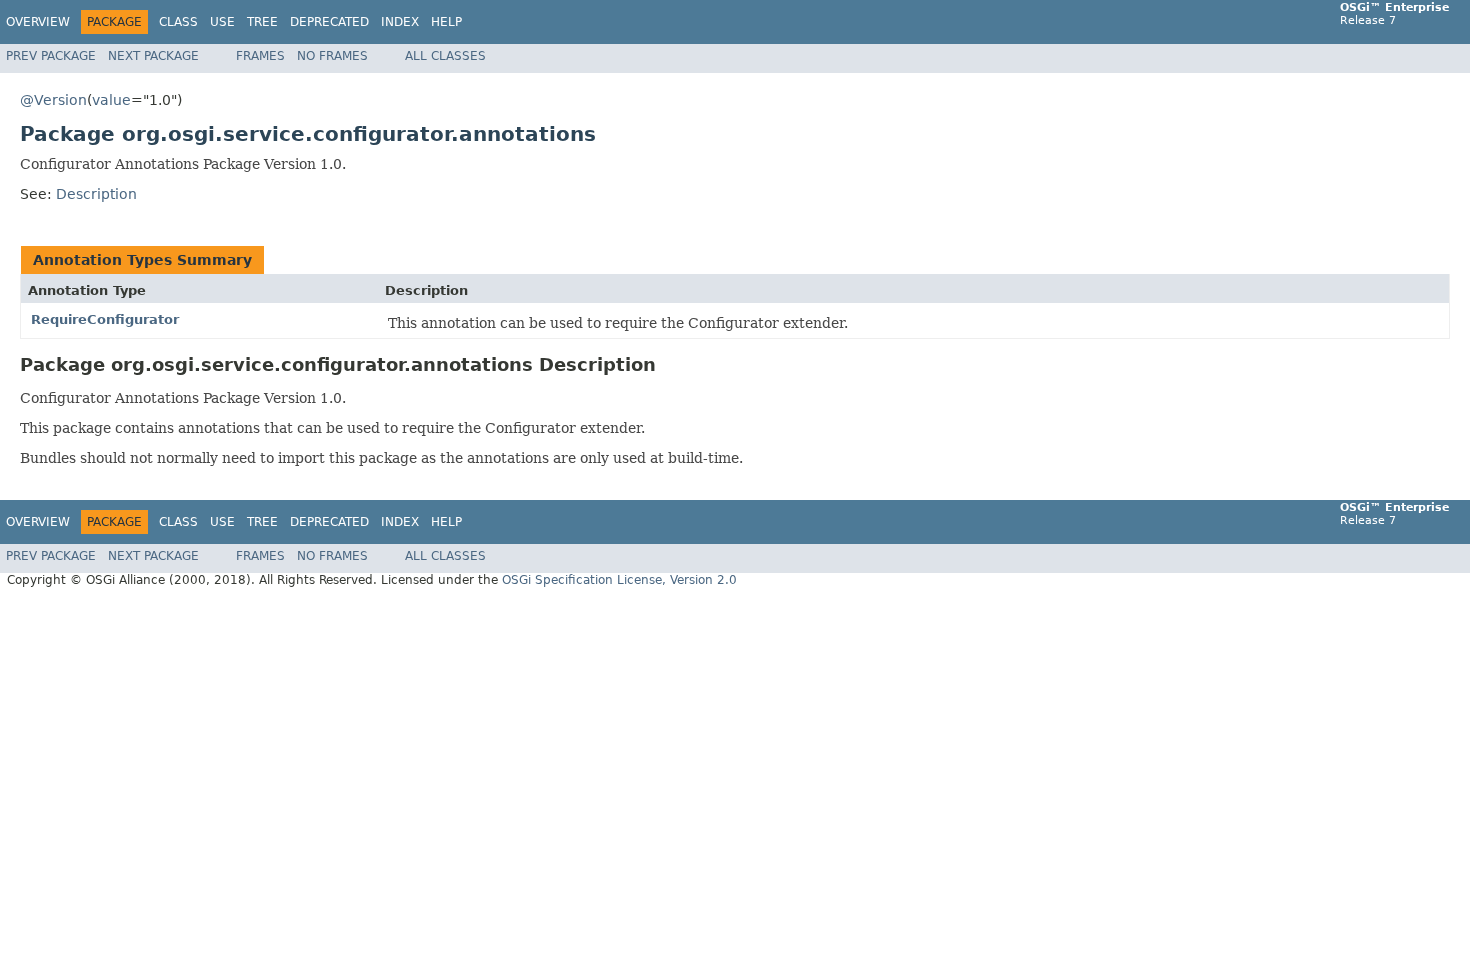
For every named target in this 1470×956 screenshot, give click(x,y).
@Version (53, 100)
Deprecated (329, 22)
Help (446, 22)
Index (400, 22)
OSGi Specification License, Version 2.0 (619, 580)
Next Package (153, 56)
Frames (260, 56)
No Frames (332, 56)
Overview (38, 22)
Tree (262, 22)
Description (96, 194)
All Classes (445, 56)
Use (222, 22)
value (111, 100)
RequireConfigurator (105, 319)
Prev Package (51, 56)
